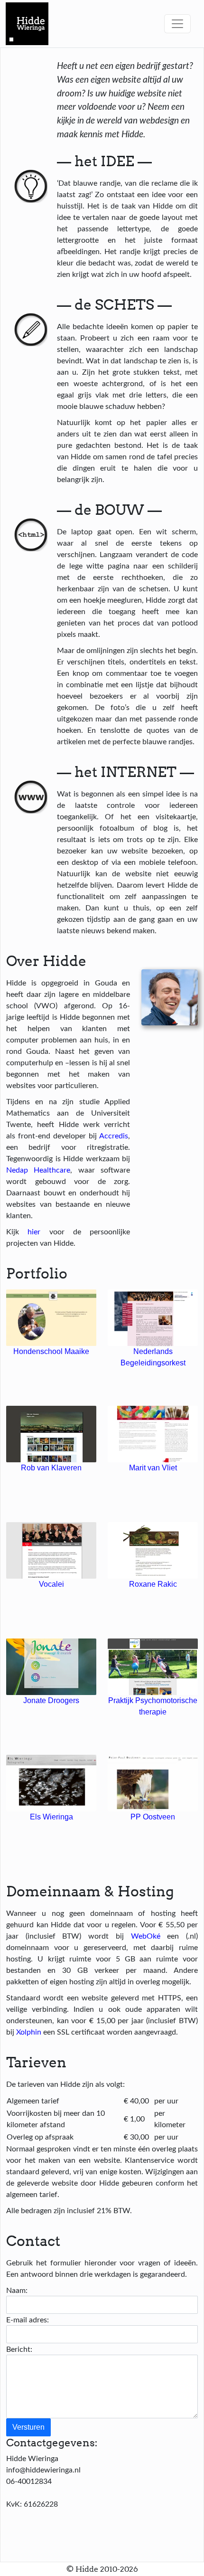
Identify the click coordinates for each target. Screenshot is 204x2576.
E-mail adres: (28, 2320)
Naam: (17, 2290)
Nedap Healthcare (38, 1170)
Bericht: (19, 2349)
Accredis (114, 1136)
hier (34, 1231)
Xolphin (29, 2032)
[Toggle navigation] (177, 24)
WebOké (146, 1936)
